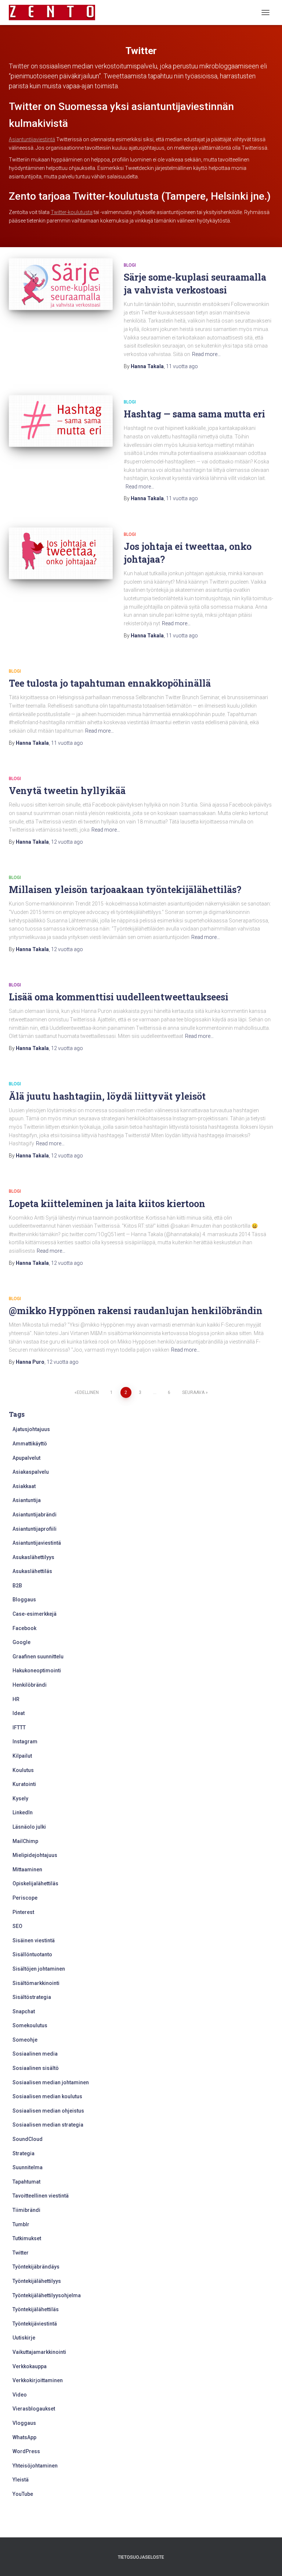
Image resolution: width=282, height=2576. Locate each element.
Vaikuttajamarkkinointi (39, 2352)
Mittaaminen (27, 1869)
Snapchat (24, 2011)
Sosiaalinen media (35, 2054)
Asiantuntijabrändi (35, 1515)
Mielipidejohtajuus (35, 1855)
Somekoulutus (30, 2025)
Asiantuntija (27, 1500)
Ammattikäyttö (30, 1444)
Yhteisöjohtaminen (35, 2466)
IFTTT (19, 1728)
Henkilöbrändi (30, 1685)
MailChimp (25, 1841)
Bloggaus (24, 1600)
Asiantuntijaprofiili (35, 1529)
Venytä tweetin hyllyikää (67, 791)
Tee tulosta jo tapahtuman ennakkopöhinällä (110, 683)
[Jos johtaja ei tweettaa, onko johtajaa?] (61, 553)
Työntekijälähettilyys (37, 2281)
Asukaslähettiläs (32, 1571)
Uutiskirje (24, 2338)
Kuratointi (24, 1784)
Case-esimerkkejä (35, 1614)
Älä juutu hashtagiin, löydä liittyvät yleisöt (107, 1096)
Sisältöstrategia (32, 1997)
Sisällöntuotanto (32, 1954)
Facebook (24, 1628)
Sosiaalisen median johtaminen (51, 2082)
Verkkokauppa (30, 2366)
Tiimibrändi (26, 2210)
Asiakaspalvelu (31, 1472)
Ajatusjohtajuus (31, 1429)
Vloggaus (24, 2423)
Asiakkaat (24, 1486)
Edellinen (88, 1392)
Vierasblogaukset (34, 2409)
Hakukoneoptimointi (37, 1671)
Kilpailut (22, 1756)
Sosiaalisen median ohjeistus (48, 2111)
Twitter (21, 2253)
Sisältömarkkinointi (36, 1983)
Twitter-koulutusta (72, 212)
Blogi (130, 265)
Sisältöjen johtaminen (39, 1969)
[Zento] (55, 13)
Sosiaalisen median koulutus (47, 2096)
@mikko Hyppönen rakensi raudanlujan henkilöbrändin (136, 1311)
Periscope (25, 1898)
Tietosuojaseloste (141, 2557)
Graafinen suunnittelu (38, 1657)
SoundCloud (28, 2139)
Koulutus (23, 1770)
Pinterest (23, 1912)
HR (16, 1699)
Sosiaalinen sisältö (36, 2068)
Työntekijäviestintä (35, 2324)
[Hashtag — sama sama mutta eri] (61, 421)
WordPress (26, 2451)
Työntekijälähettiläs (36, 2309)
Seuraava (193, 1392)
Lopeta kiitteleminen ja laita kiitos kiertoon (107, 1204)
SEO (17, 1926)
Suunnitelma (28, 2167)
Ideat (19, 1713)
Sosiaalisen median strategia (48, 2125)
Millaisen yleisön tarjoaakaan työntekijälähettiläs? (125, 889)
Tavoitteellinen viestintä (41, 2196)
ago (182, 366)
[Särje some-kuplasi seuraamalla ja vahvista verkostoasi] (61, 284)
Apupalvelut (26, 1458)
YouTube (23, 2494)
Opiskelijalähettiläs (35, 1883)
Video (20, 2395)
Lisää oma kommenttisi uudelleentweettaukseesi (119, 997)
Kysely (20, 1798)
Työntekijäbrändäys (36, 2267)
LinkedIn (23, 1812)
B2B (17, 1586)
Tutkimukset (27, 2238)
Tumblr (21, 2224)
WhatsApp (24, 2437)
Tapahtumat (26, 2182)
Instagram (25, 1741)
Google (21, 1642)
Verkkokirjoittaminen (38, 2380)
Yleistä (21, 2480)
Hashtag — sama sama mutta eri (194, 414)
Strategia (23, 2153)
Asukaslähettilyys (33, 1557)
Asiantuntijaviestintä (32, 139)
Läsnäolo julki (29, 1827)
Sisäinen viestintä (34, 1940)
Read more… (206, 354)
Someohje (25, 2040)
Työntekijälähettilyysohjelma (47, 2295)
